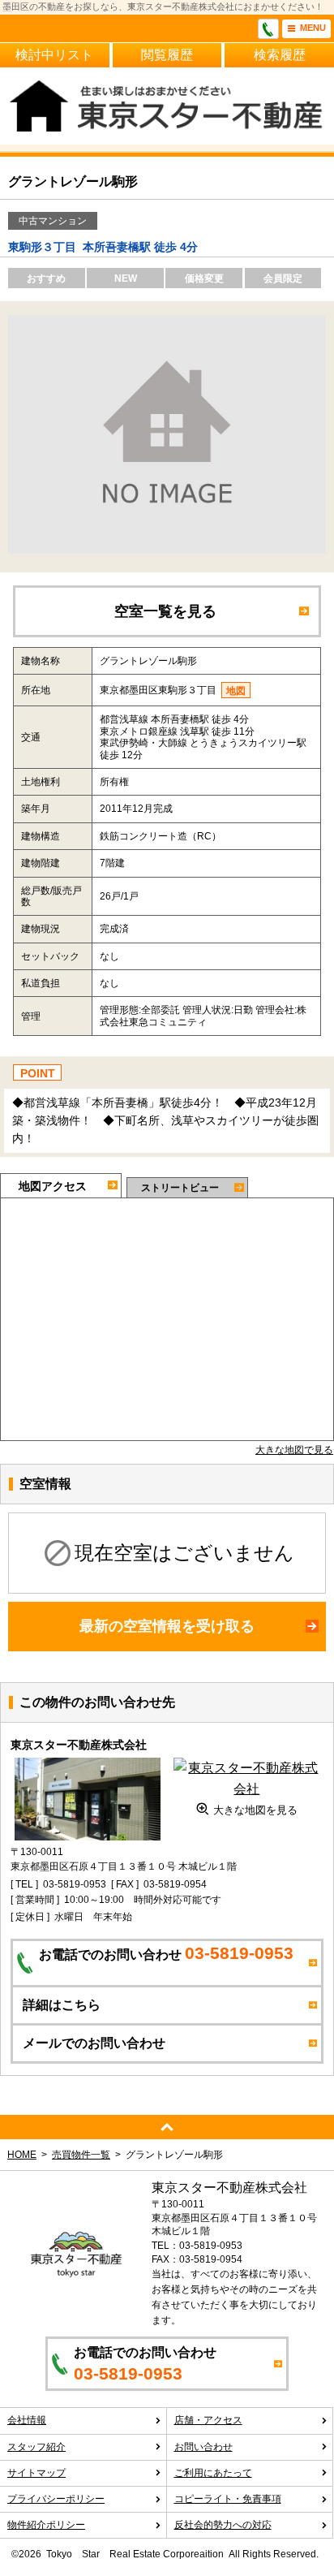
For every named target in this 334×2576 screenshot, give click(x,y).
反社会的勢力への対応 (223, 2525)
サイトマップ (36, 2473)
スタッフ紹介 (36, 2447)
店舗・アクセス (208, 2420)
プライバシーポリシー (56, 2499)
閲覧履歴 (167, 55)
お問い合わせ (203, 2447)
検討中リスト (54, 55)
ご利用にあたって (213, 2473)
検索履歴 (280, 55)
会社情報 (27, 2420)
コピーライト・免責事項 (228, 2499)
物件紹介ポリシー (46, 2525)
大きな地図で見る (294, 1450)
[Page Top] (167, 2127)
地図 (236, 691)
